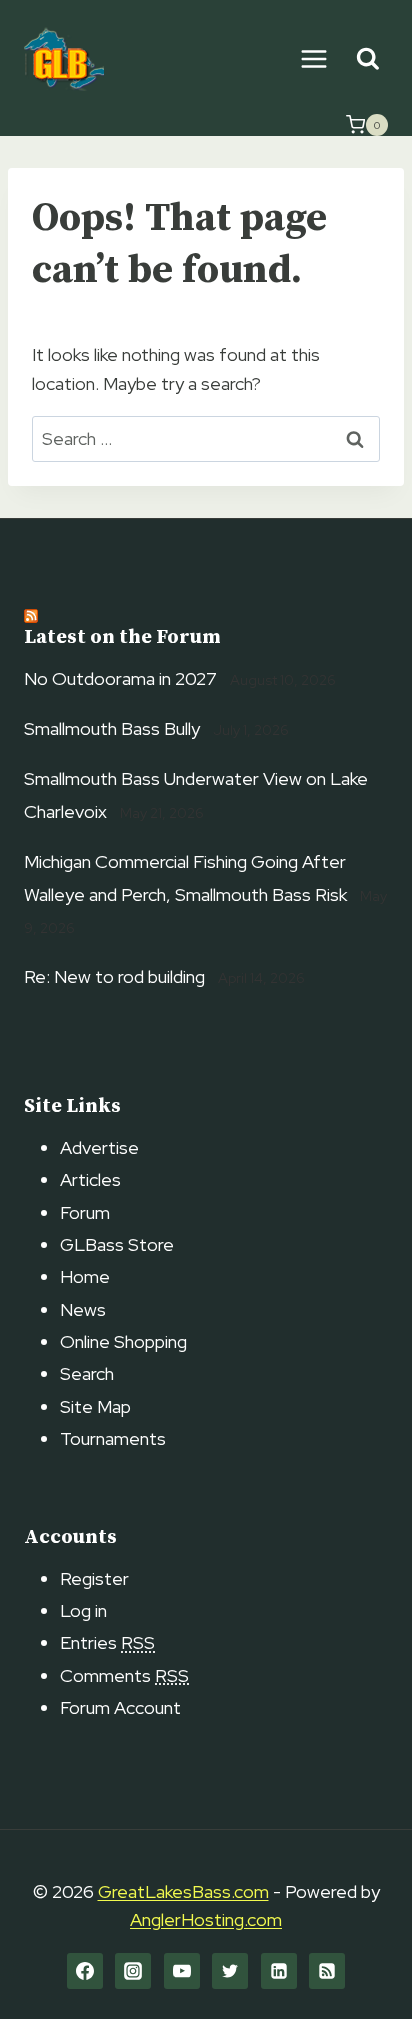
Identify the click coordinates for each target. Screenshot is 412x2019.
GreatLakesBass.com (183, 1891)
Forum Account (120, 1707)
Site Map (95, 1406)
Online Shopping (123, 1341)
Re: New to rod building (114, 976)
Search (87, 1373)
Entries (107, 1642)
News (83, 1309)
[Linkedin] (279, 1971)
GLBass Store (117, 1244)
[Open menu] (313, 58)
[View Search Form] (367, 59)
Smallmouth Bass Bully (112, 728)
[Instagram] (133, 1971)
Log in (83, 1610)
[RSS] (327, 1971)
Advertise (99, 1147)
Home (85, 1276)
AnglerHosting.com (206, 1919)
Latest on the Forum (122, 637)
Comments (124, 1675)
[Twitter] (230, 1971)
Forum (85, 1212)
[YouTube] (182, 1971)
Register (94, 1578)
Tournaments (113, 1438)
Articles (90, 1179)
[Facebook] (85, 1971)
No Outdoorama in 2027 (120, 678)
